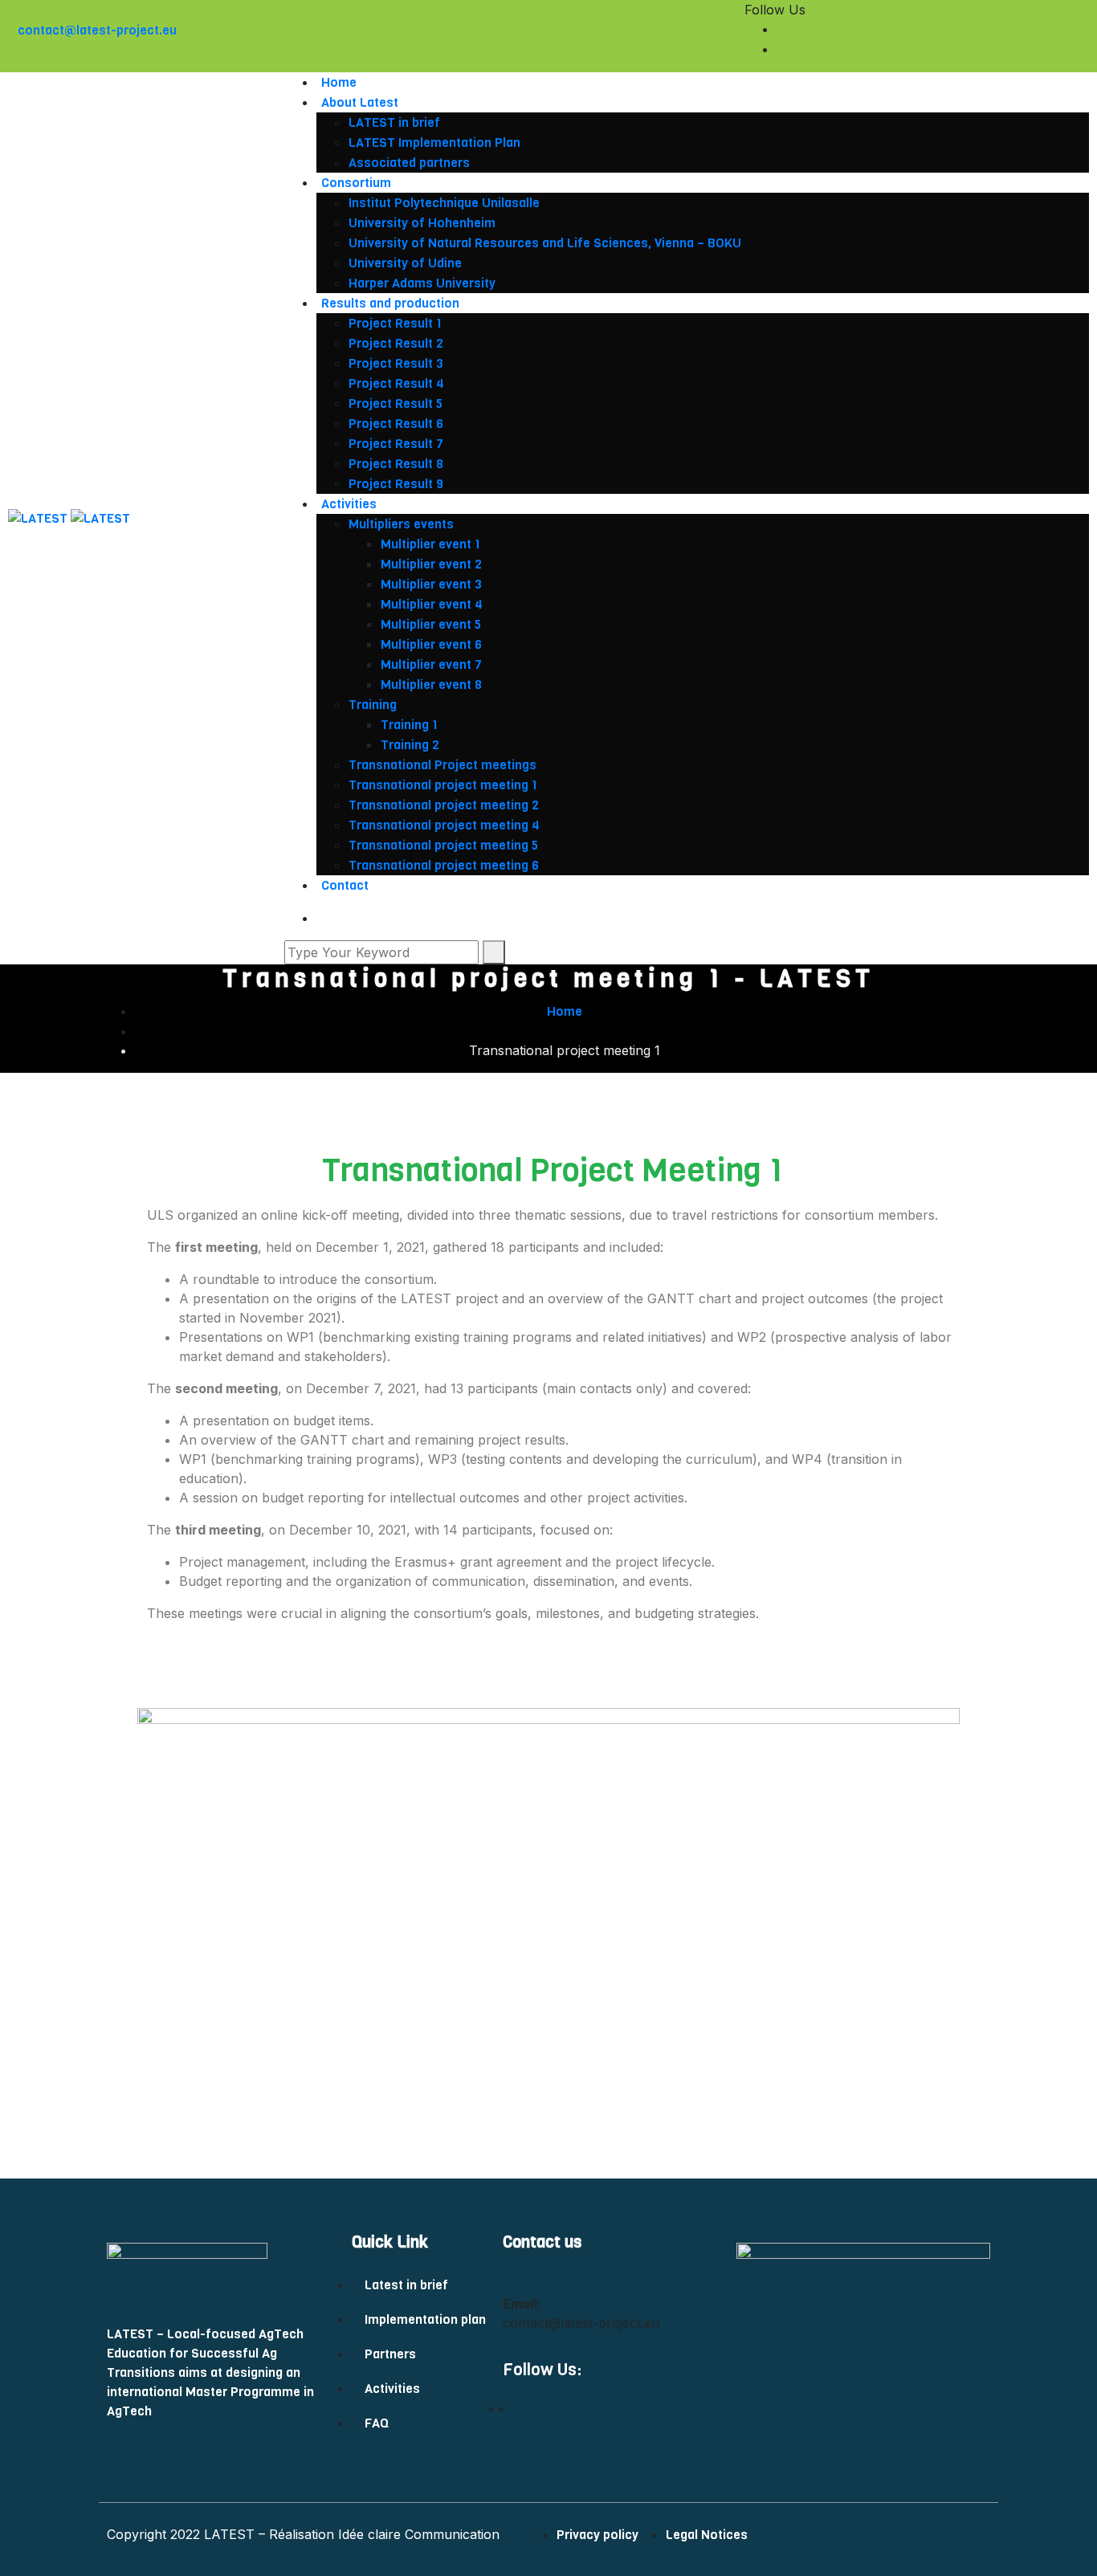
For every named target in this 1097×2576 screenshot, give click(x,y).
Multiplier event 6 (431, 644)
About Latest (360, 102)
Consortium (356, 183)
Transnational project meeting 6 (444, 865)
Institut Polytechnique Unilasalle (444, 203)
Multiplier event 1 (430, 544)
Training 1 (409, 725)
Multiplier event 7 (431, 664)
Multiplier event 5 (431, 624)
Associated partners (409, 163)
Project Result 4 (398, 383)
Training (373, 705)
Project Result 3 (398, 363)
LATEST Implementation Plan (436, 143)
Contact (345, 885)
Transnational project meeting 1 (443, 785)
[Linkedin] (1084, 49)
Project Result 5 (397, 404)
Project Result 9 (398, 484)
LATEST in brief (396, 122)
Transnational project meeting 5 (443, 845)
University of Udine (405, 263)
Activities (349, 504)
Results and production (394, 303)
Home (339, 82)
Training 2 (410, 745)
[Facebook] (1084, 29)
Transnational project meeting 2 (444, 805)
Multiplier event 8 (431, 685)
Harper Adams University (422, 283)
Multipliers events (401, 524)
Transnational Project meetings (442, 765)
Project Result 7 (398, 444)
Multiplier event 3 (431, 584)
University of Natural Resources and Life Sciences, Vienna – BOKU (545, 243)
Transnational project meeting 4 (444, 825)
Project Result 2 (398, 343)
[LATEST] (39, 518)
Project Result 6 (398, 424)
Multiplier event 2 (431, 564)
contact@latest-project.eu (97, 30)
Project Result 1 (397, 323)
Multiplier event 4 (432, 604)
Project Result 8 (398, 464)
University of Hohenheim (422, 223)
